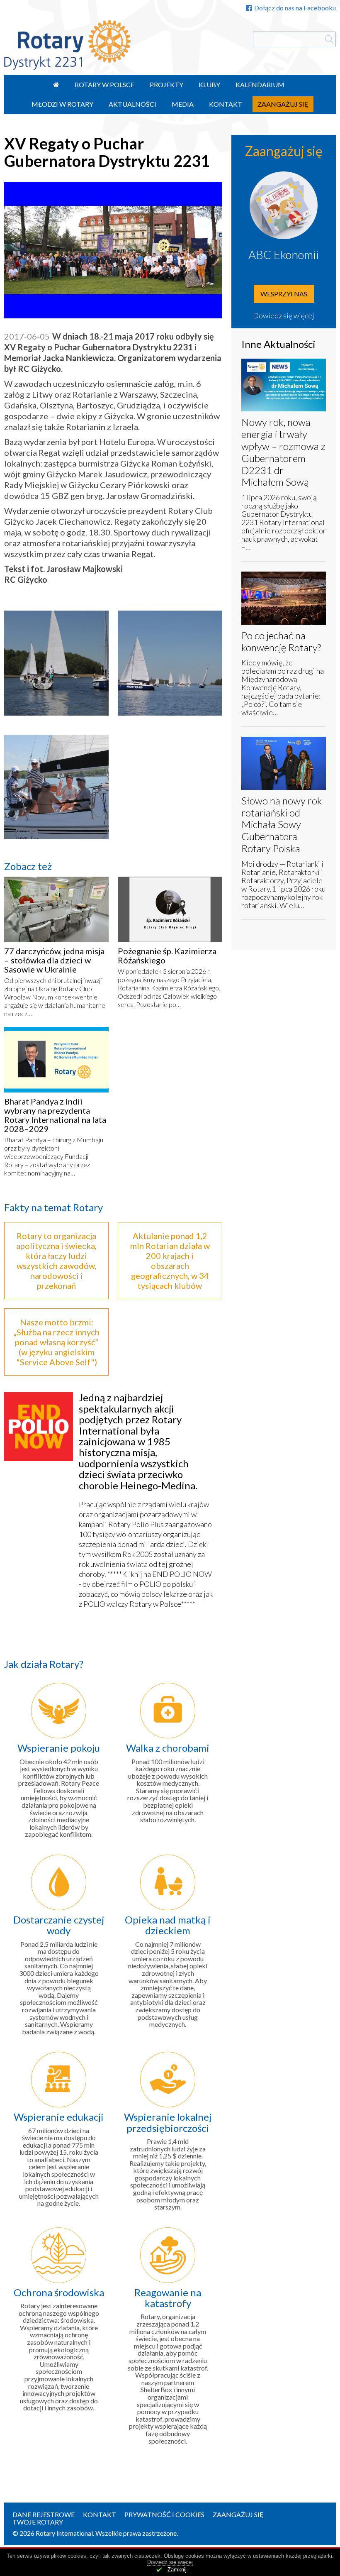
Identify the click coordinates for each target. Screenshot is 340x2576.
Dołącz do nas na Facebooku (295, 8)
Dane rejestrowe (44, 2514)
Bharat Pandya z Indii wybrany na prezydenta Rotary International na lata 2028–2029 (55, 1115)
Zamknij (177, 2570)
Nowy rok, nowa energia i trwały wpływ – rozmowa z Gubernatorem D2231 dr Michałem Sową (283, 452)
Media (183, 104)
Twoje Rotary (38, 2522)
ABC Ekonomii (284, 254)
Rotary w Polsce (104, 84)
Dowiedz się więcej (284, 315)
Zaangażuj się (283, 104)
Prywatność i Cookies (164, 2514)
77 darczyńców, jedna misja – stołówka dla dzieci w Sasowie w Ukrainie (54, 960)
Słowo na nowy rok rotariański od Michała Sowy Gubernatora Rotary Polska (282, 824)
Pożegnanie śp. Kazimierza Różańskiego (167, 956)
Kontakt (226, 104)
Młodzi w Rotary (62, 104)
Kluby (209, 84)
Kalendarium (260, 84)
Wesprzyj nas (284, 294)
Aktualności (132, 104)
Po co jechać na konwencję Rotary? (281, 641)
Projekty (166, 84)
